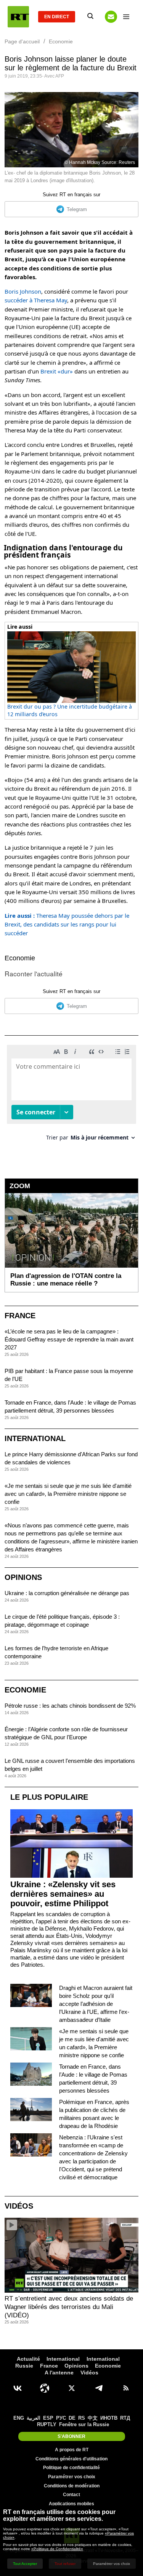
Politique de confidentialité (71, 2468)
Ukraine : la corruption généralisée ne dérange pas (67, 1593)
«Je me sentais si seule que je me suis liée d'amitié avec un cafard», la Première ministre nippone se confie (68, 1494)
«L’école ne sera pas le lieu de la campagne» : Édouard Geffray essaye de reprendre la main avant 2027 (69, 1339)
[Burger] (126, 17)
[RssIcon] (126, 2388)
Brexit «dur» (57, 371)
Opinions (23, 1577)
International (35, 1438)
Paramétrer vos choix (72, 2477)
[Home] (18, 17)
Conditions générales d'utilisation (71, 2459)
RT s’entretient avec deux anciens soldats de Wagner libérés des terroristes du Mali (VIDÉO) (69, 2307)
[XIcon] (72, 2388)
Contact (71, 2495)
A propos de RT (72, 2450)
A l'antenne (59, 2373)
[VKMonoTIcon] (18, 2388)
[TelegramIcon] (99, 2388)
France (20, 1316)
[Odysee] (45, 2388)
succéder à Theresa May (36, 300)
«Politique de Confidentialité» (57, 2549)
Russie (24, 2366)
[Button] (111, 17)
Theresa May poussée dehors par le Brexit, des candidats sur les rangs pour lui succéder (67, 924)
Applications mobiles (71, 2504)
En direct (57, 17)
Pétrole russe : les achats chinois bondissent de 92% (70, 1706)
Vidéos (19, 2206)
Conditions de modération (72, 2486)
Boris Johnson (23, 291)
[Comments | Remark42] (71, 1096)
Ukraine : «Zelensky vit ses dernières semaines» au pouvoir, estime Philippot (63, 1894)
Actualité (28, 2359)
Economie (20, 958)
